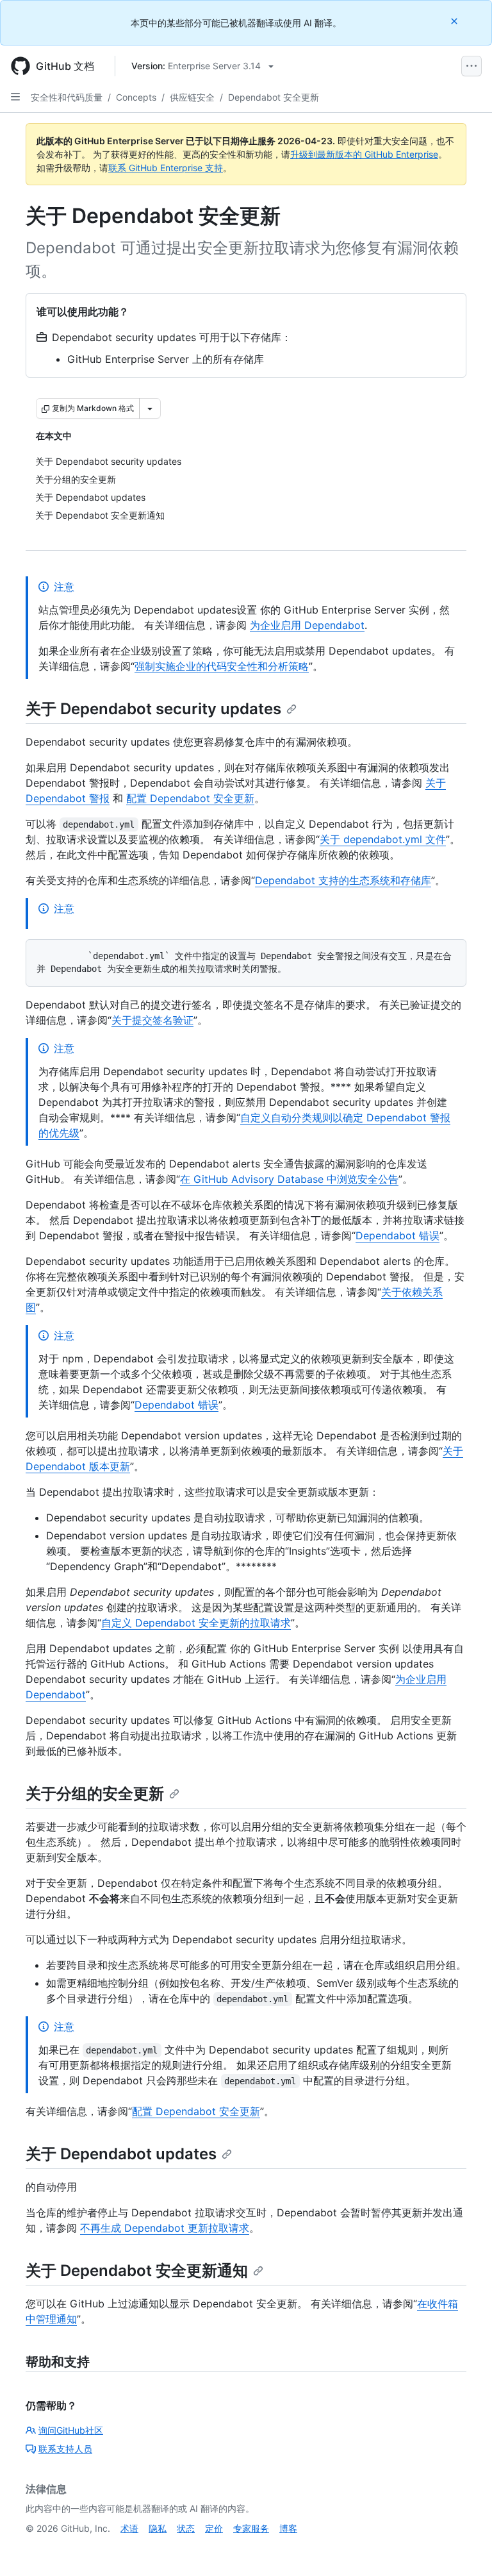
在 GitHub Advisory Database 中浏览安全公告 (289, 1179)
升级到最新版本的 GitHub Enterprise (364, 154)
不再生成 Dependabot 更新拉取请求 (165, 2228)
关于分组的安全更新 (95, 1794)
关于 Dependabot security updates (153, 709)
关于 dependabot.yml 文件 (383, 839)
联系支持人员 (65, 2449)
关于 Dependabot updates (121, 2154)
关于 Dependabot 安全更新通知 (137, 2271)
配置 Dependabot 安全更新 (190, 798)
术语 (129, 2528)
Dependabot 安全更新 (274, 97)
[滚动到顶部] (464, 2548)
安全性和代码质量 (67, 97)
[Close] (455, 21)
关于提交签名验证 (152, 1020)
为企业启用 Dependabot (307, 625)
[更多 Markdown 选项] (150, 408)
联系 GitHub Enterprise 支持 (166, 168)
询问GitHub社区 (71, 2430)
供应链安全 (192, 97)
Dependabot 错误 (398, 1235)
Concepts (136, 97)
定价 (214, 2528)
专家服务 (251, 2528)
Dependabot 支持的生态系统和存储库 (343, 880)
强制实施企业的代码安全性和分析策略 (222, 666)
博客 (288, 2528)
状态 (186, 2528)
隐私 (158, 2528)
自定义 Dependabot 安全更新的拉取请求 (196, 1623)
